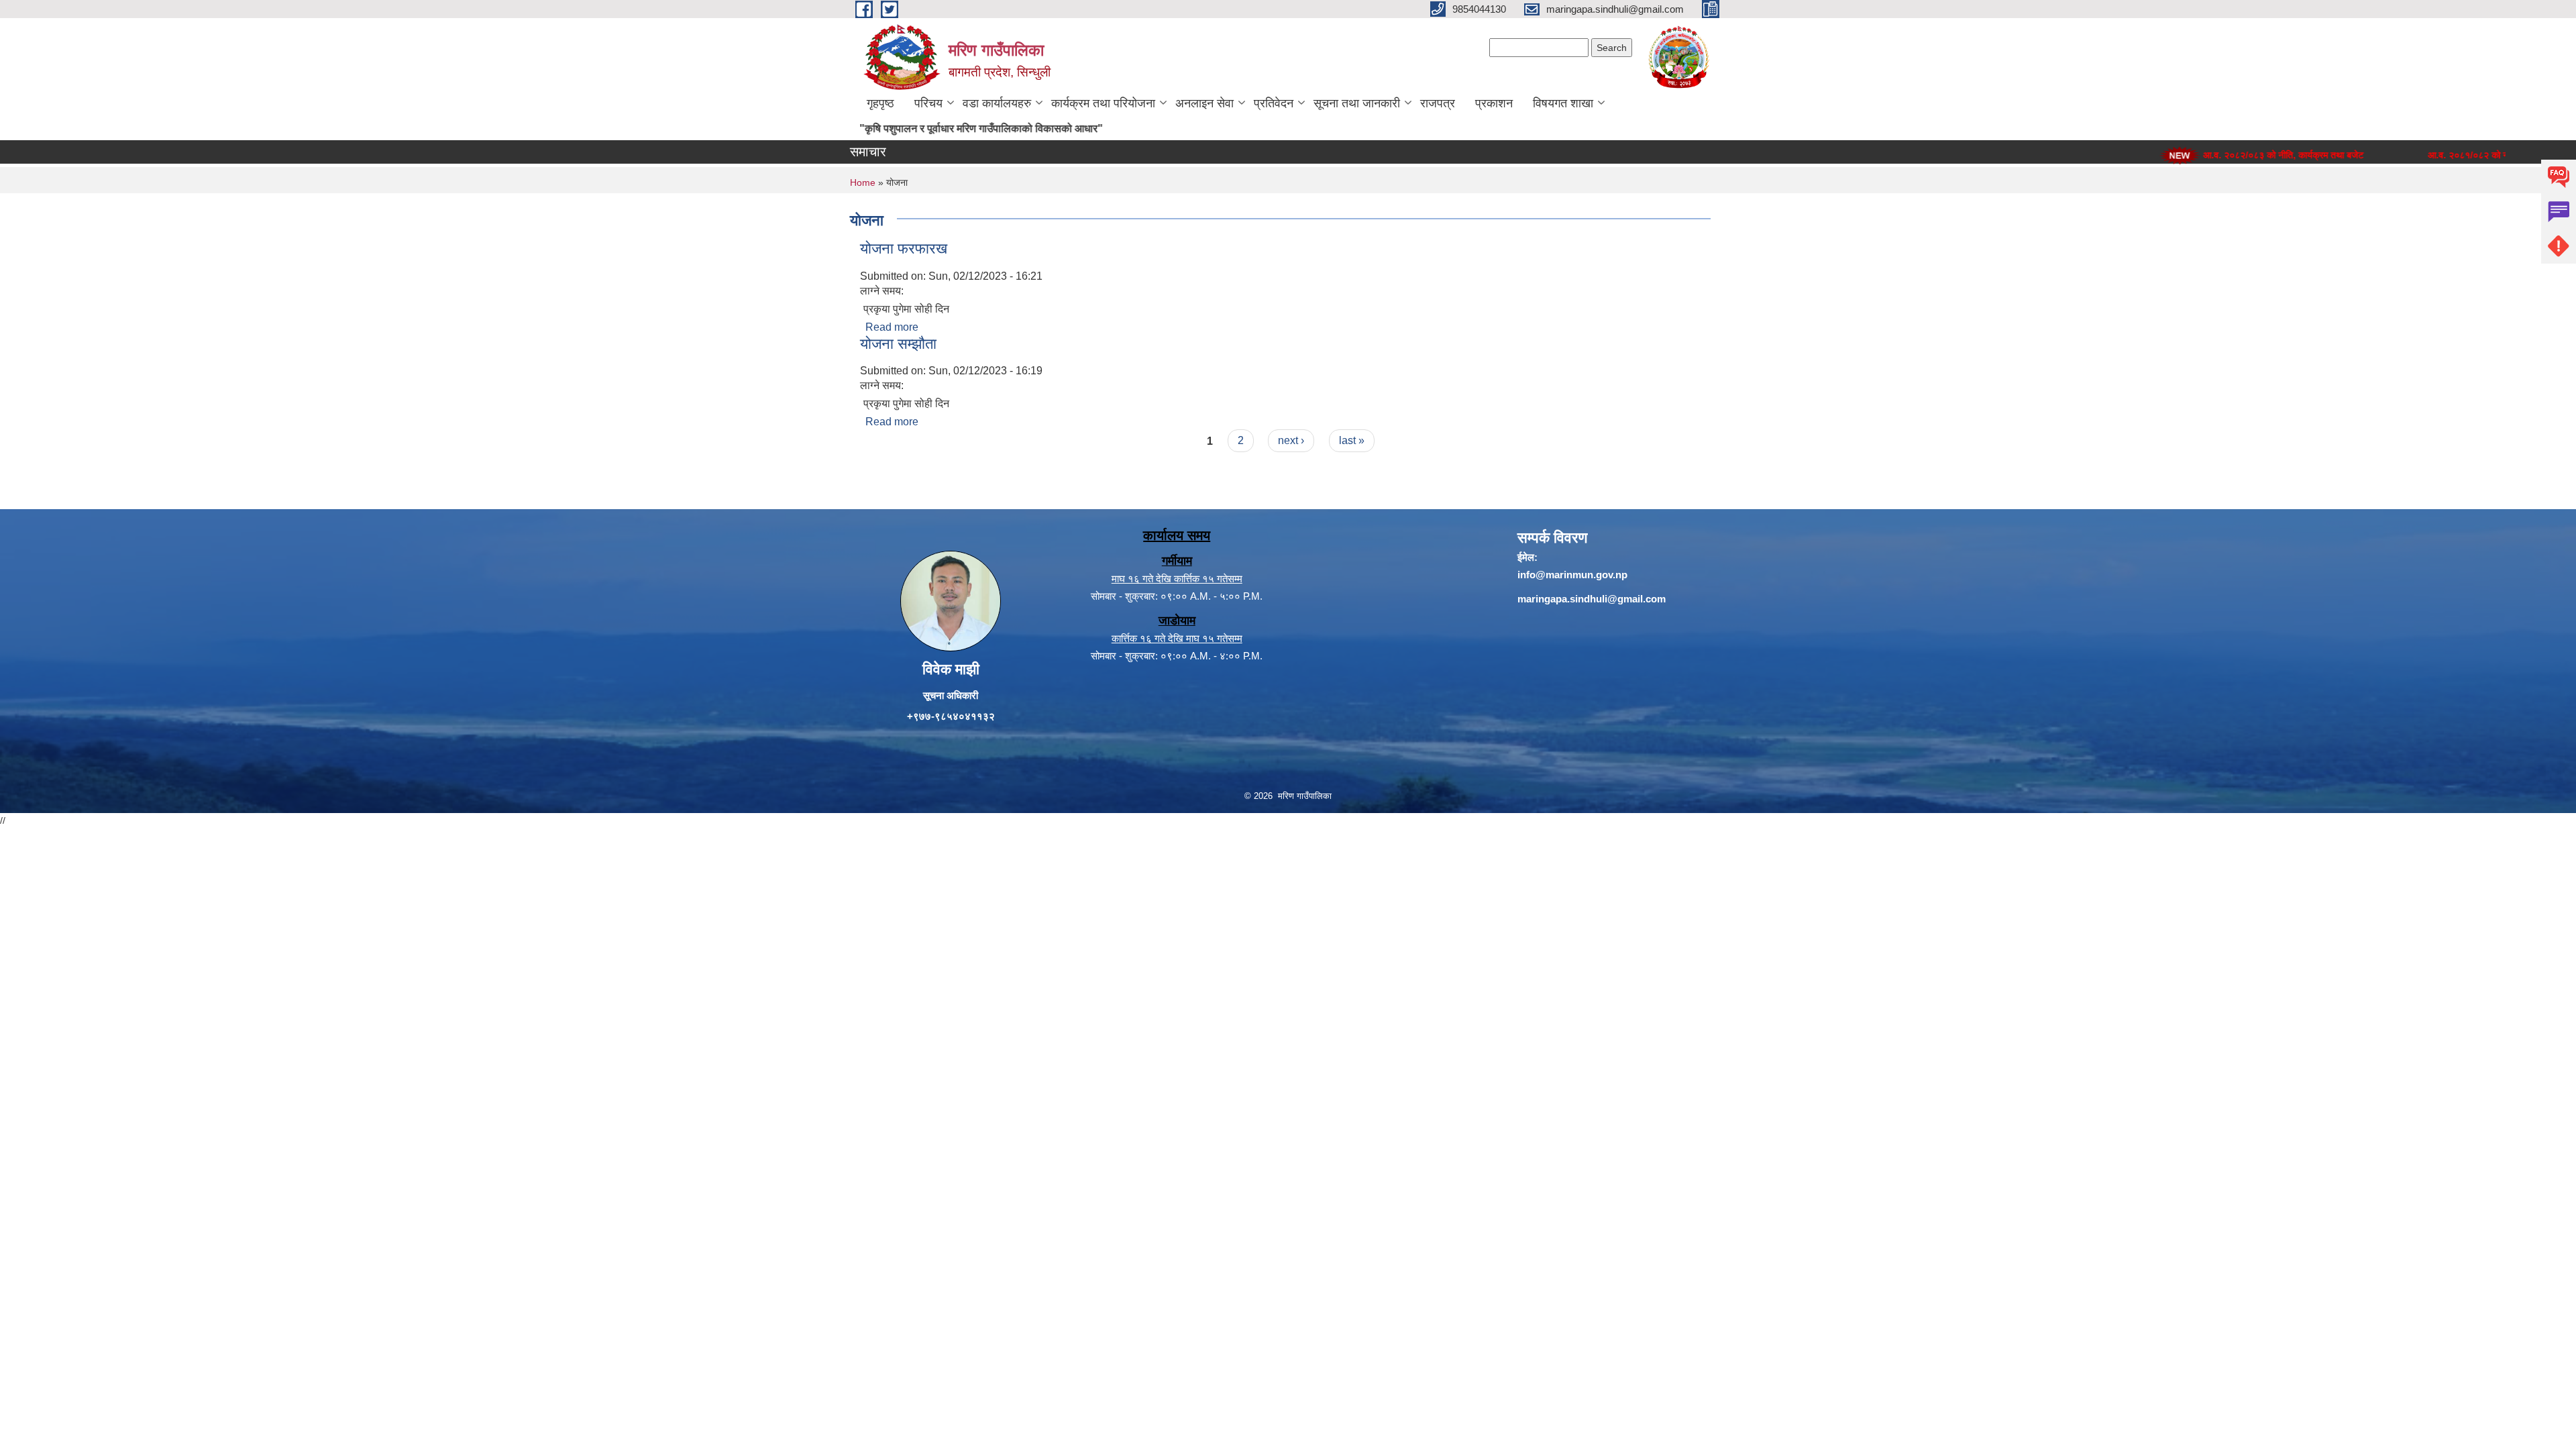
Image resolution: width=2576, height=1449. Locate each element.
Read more (892, 327)
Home (863, 182)
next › (1291, 440)
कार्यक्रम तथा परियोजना (1103, 103)
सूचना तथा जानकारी (1357, 103)
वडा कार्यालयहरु (997, 103)
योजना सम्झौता (898, 344)
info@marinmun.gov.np (1572, 575)
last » (1352, 440)
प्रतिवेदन (1274, 103)
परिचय (928, 103)
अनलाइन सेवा (1204, 103)
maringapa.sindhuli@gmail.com (1592, 599)
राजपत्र (1438, 103)
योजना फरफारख (904, 249)
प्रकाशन (1494, 103)
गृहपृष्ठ (880, 103)
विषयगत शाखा (1563, 103)
